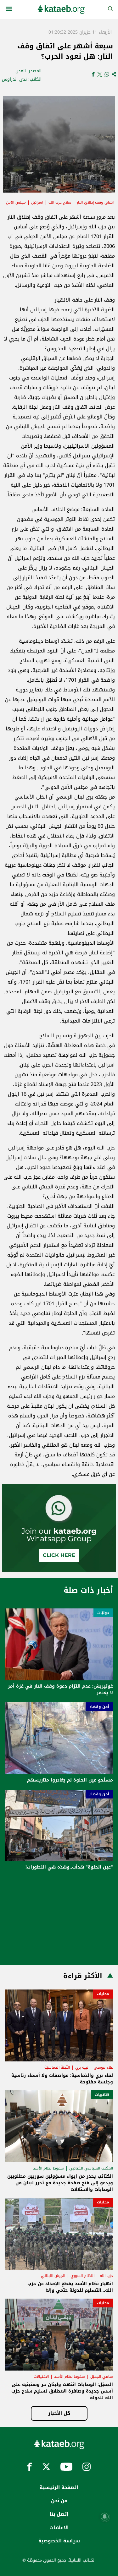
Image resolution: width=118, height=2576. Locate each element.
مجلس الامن (16, 202)
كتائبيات (102, 2095)
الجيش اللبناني (53, 2276)
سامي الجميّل (102, 2377)
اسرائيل (37, 202)
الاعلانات (59, 2528)
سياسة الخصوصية (59, 2541)
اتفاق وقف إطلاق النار (95, 202)
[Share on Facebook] (93, 75)
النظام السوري (82, 2276)
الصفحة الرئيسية (59, 2487)
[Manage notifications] (105, 2517)
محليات (103, 1994)
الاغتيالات (41, 2377)
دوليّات (103, 1613)
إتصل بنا (59, 2514)
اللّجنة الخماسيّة (57, 2067)
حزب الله (106, 2276)
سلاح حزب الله (60, 202)
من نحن (59, 2501)
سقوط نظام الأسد (48, 2168)
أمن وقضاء (99, 1707)
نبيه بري (82, 2067)
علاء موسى (103, 2067)
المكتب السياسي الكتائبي (91, 2168)
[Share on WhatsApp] (107, 75)
